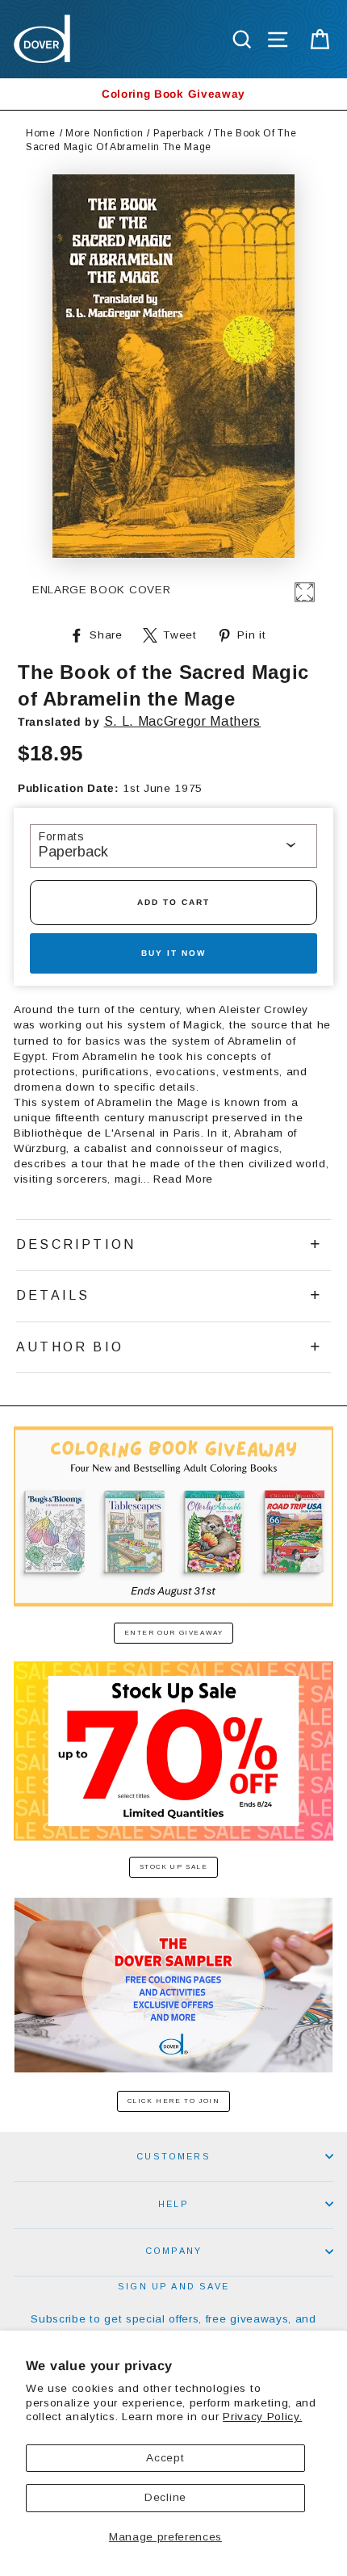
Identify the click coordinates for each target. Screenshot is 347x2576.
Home (41, 133)
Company (173, 2251)
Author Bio (70, 1347)
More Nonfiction (104, 133)
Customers (173, 2156)
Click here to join (174, 2101)
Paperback (179, 133)
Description (76, 1244)
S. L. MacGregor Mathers (183, 721)
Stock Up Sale (174, 1867)
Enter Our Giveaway (174, 1633)
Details (53, 1295)
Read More (183, 1179)
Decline (165, 2497)
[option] (173, 94)
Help (173, 2204)
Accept (165, 2458)
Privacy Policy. (262, 2417)
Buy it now (173, 953)
